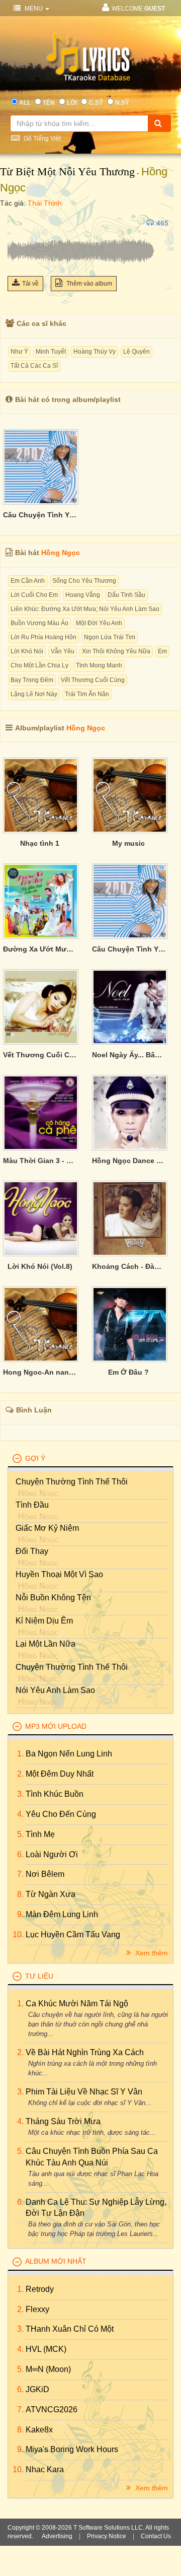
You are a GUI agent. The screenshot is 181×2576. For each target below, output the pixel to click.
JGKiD (37, 2389)
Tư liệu (39, 1976)
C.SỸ (96, 103)
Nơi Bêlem (45, 1874)
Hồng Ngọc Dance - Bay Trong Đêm (129, 1161)
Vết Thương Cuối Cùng (93, 680)
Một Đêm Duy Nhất (60, 1774)
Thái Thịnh (45, 203)
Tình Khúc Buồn (55, 1794)
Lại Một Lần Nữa (46, 1644)
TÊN (49, 103)
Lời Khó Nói (27, 651)
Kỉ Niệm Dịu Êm (44, 1621)
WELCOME (138, 9)
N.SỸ (122, 103)
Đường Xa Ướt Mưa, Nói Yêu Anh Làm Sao (40, 949)
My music (128, 843)
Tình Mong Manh (99, 665)
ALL (25, 103)
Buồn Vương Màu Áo (39, 623)
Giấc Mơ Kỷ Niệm (47, 1528)
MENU (34, 9)
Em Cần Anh (28, 581)
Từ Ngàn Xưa (51, 1894)
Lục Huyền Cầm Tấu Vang (73, 1935)
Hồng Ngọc (61, 553)
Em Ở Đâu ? (128, 1372)
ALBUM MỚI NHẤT (56, 2261)
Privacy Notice (107, 2536)
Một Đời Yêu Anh (99, 623)
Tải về (30, 284)
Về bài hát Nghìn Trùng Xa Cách (85, 2052)
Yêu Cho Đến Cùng (61, 1814)
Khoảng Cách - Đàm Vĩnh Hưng (129, 1266)
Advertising (57, 2536)
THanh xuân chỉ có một (70, 2329)
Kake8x (39, 2430)
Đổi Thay (32, 1551)
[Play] (18, 223)
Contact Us (156, 2536)
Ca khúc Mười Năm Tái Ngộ (77, 2004)
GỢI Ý (35, 1458)
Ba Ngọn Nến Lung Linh (69, 1754)
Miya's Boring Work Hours (72, 2449)
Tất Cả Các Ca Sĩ (34, 366)
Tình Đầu (32, 1505)
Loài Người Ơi (52, 1854)
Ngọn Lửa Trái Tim (110, 637)
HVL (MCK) (46, 2349)
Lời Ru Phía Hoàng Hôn (43, 637)
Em (162, 651)
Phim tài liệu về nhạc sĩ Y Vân (84, 2092)
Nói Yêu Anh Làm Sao (55, 1690)
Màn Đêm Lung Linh (62, 1914)
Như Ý (19, 352)
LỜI (72, 103)
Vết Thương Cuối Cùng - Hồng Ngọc (40, 1055)
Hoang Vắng (83, 595)
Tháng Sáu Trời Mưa (63, 2121)
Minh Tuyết (51, 352)
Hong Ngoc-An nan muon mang (40, 1372)
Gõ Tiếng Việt (41, 139)
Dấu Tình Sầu (126, 595)
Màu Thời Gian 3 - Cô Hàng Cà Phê (40, 1161)
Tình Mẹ (40, 1834)
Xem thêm (151, 1953)
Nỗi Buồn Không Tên (53, 1598)
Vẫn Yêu (63, 651)
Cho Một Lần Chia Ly (39, 665)
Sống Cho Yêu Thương (84, 581)
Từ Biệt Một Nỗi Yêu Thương (67, 172)
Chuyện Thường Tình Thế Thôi (72, 1482)
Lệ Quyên (137, 352)
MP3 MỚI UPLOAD (56, 1726)
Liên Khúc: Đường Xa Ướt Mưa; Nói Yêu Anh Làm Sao (85, 609)
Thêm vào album (88, 284)
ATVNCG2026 (52, 2410)
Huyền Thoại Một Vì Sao (59, 1574)
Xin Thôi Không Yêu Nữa (116, 651)
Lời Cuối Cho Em (34, 595)
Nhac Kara (45, 2469)
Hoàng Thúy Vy (95, 352)
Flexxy (37, 2309)
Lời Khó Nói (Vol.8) (40, 1266)
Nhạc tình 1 (40, 843)
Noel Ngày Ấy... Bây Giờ (129, 1055)
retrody (40, 2289)
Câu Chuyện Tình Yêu (40, 515)
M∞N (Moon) (48, 2369)
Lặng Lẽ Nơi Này (34, 694)
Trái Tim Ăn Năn (87, 694)
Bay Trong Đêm (32, 680)
